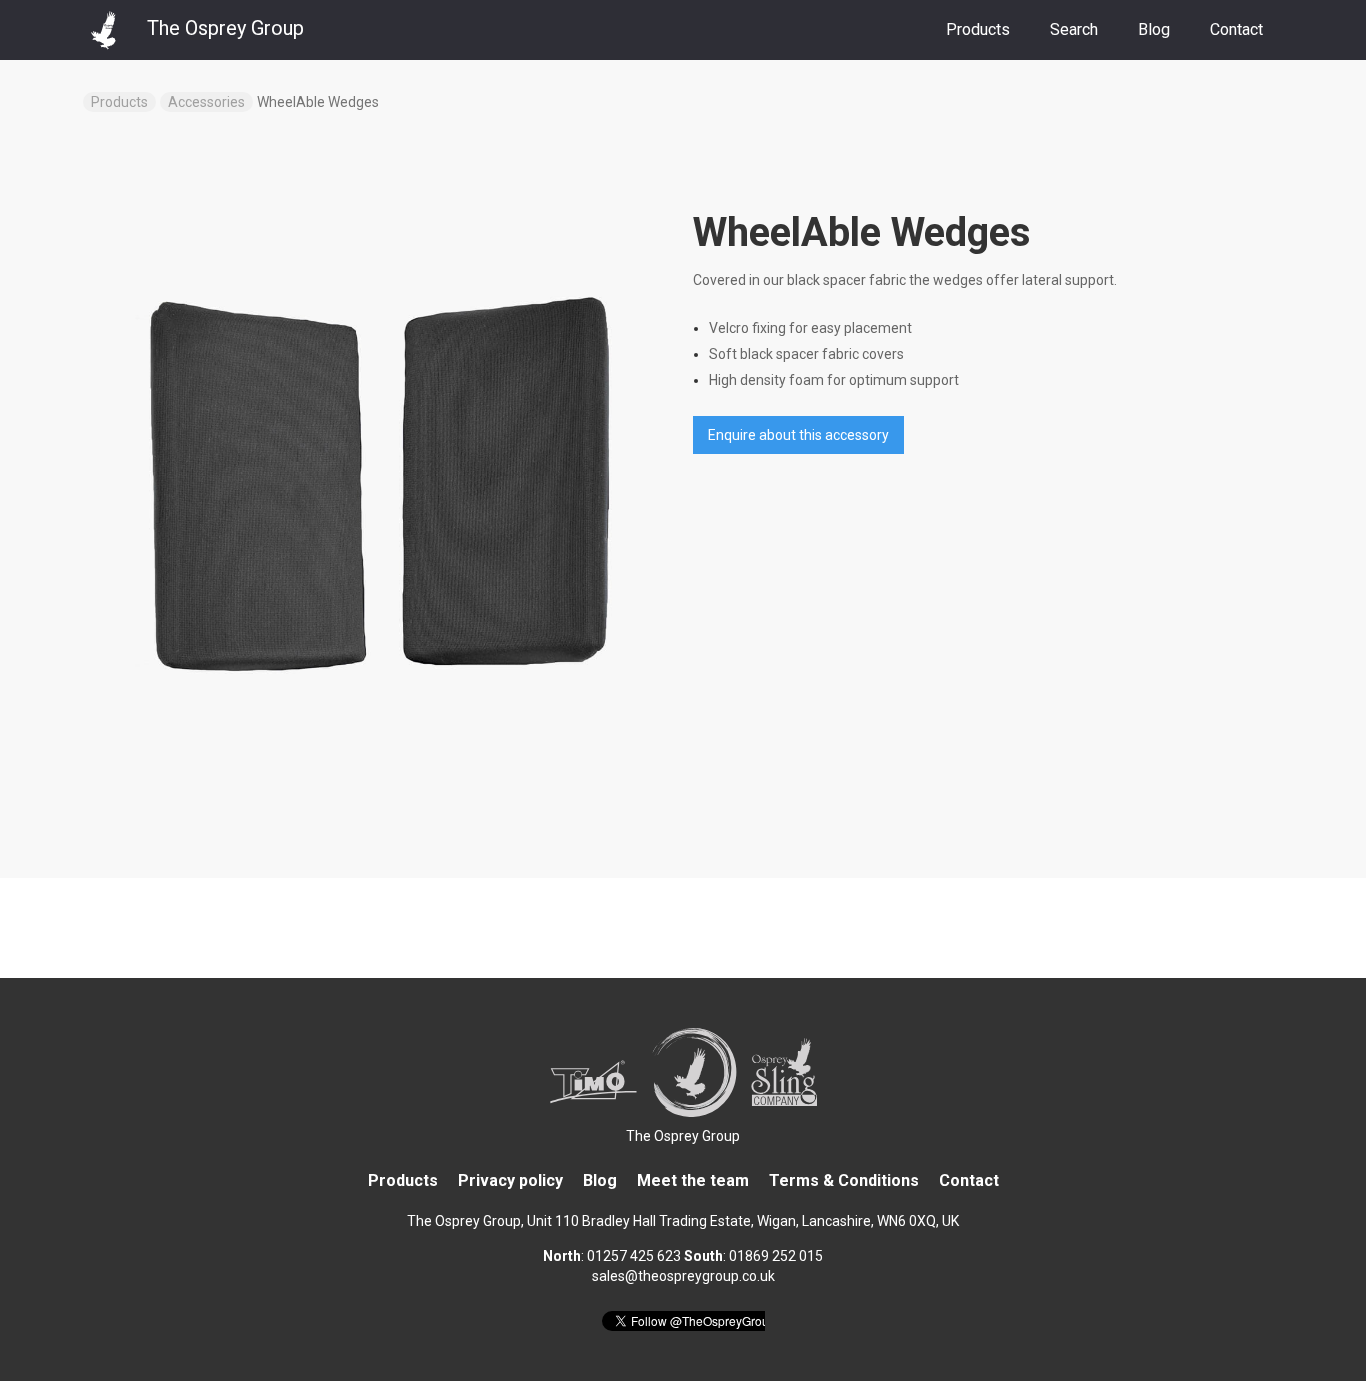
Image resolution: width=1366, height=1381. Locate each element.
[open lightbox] (378, 483)
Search (1074, 29)
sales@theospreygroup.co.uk (683, 1276)
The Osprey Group (683, 1136)
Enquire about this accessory (798, 435)
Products (978, 29)
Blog (1154, 29)
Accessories (206, 102)
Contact (1236, 29)
